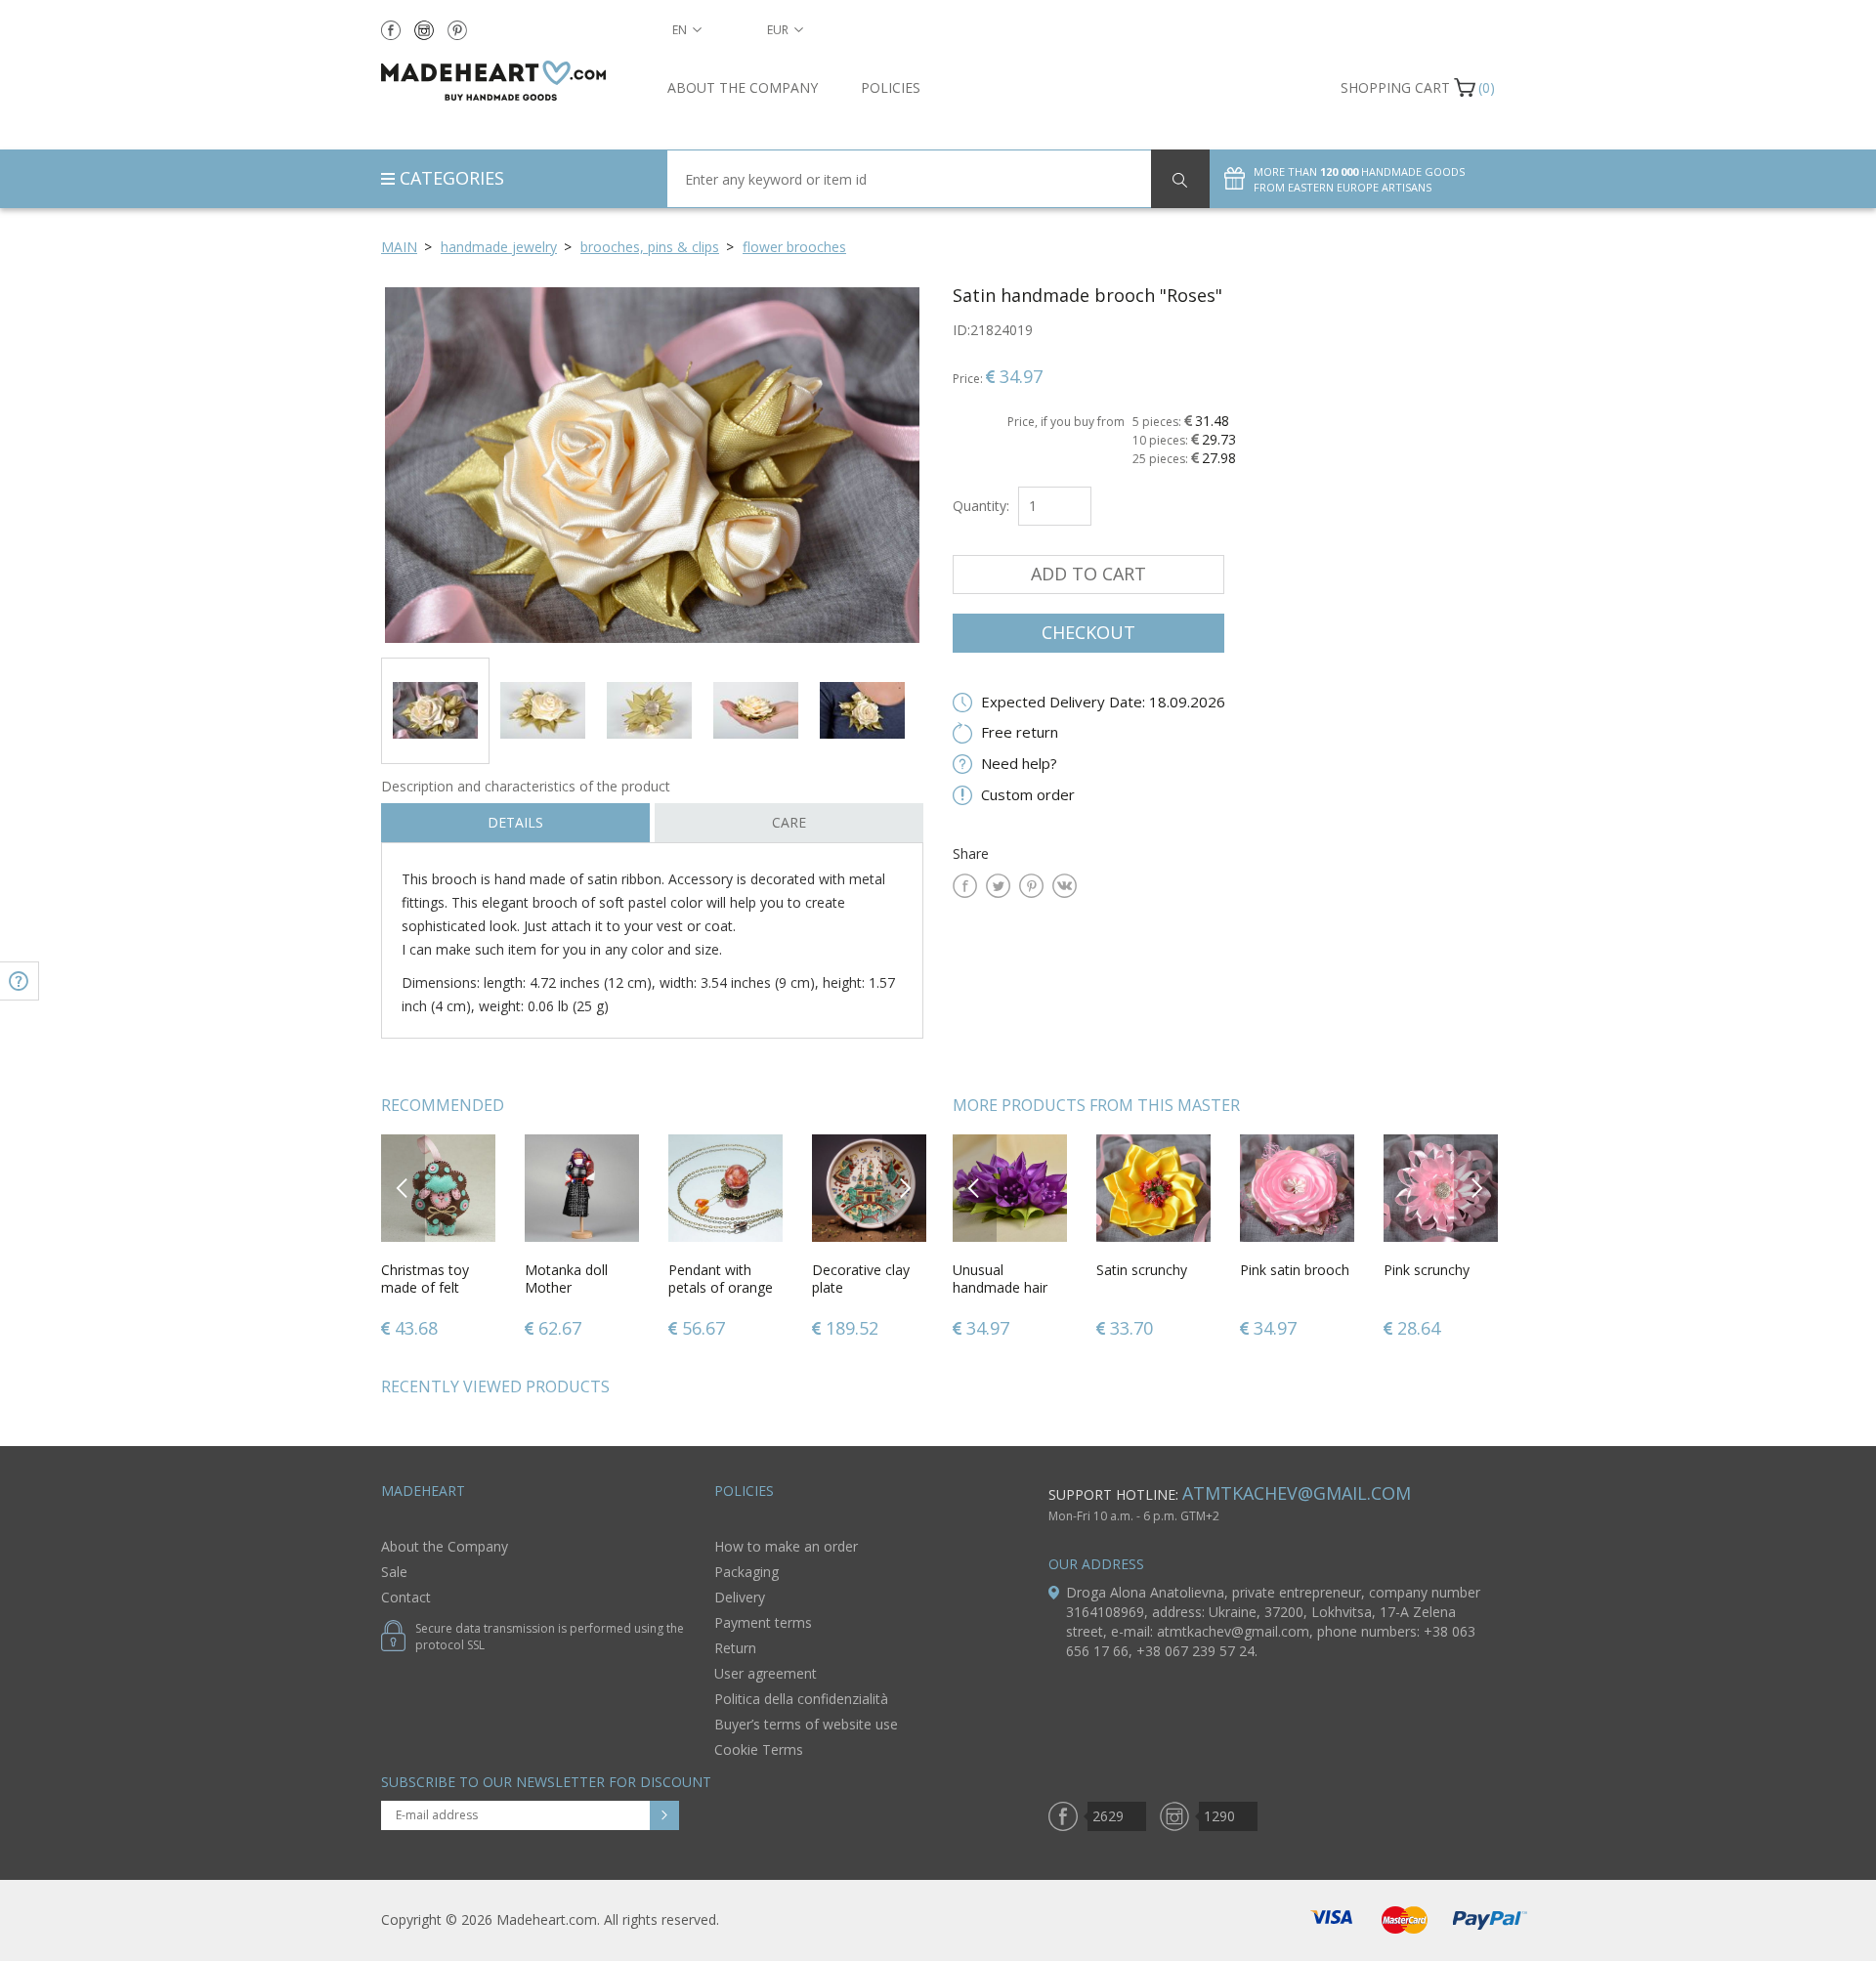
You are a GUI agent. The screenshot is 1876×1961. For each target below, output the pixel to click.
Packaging (746, 1572)
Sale (394, 1572)
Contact (406, 1597)
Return (735, 1648)
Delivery (740, 1597)
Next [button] (905, 1188)
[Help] (20, 981)
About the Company (743, 87)
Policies (891, 87)
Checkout (1088, 632)
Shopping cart (1395, 87)
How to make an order (786, 1546)
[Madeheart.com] (510, 81)
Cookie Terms (759, 1749)
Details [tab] (515, 822)
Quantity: (981, 506)
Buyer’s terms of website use (806, 1724)
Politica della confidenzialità (801, 1699)
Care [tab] (789, 822)
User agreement (766, 1673)
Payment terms (763, 1622)
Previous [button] (403, 1188)
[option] (652, 465)
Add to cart (1088, 574)
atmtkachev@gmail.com (1297, 1493)
